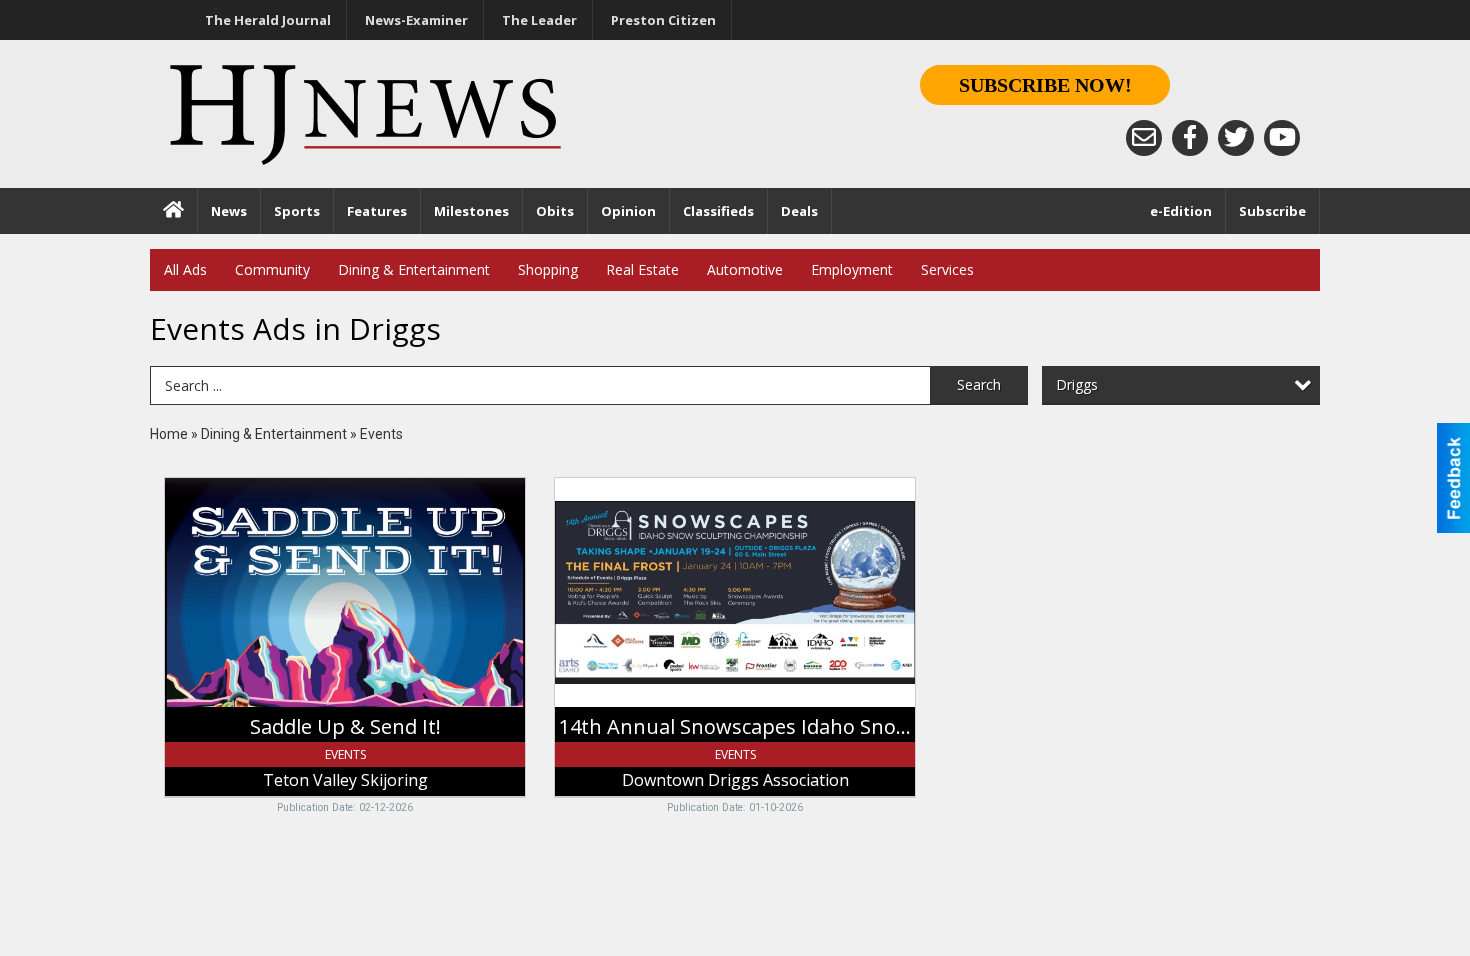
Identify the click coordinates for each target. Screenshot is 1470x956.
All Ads (185, 269)
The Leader (539, 20)
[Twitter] (1236, 138)
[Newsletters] (1144, 138)
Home (169, 434)
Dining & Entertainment (414, 269)
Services (947, 269)
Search (979, 384)
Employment (852, 269)
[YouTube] (1282, 138)
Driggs (1077, 384)
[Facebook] (1190, 138)
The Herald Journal (268, 20)
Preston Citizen (663, 20)
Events (381, 434)
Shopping (548, 269)
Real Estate (642, 269)
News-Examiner (416, 20)
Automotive (745, 269)
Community (272, 269)
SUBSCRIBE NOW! (1045, 85)
